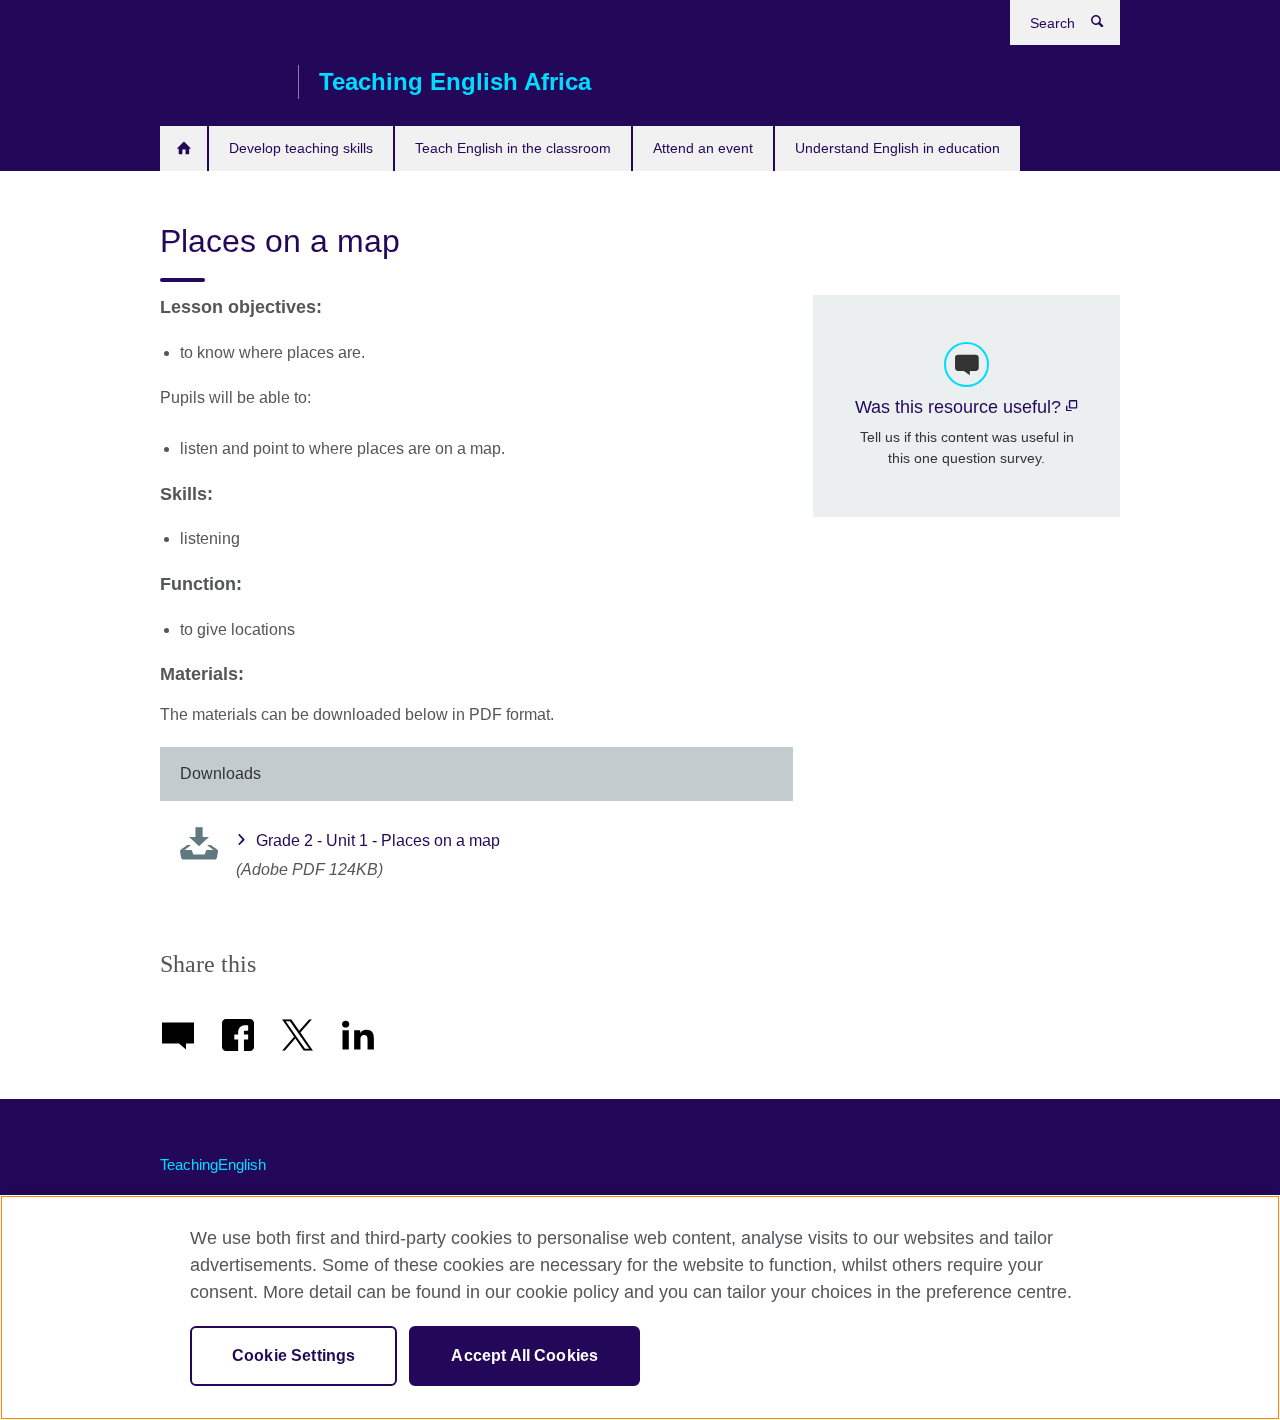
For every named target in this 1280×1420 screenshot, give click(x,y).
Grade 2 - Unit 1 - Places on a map (378, 840)
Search (1107, 26)
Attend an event (703, 148)
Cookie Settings (293, 1355)
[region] (640, 1307)
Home (183, 148)
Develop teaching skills (301, 148)
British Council (219, 82)
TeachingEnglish (213, 1164)
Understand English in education (897, 148)
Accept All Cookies (524, 1355)
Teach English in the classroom (513, 148)
